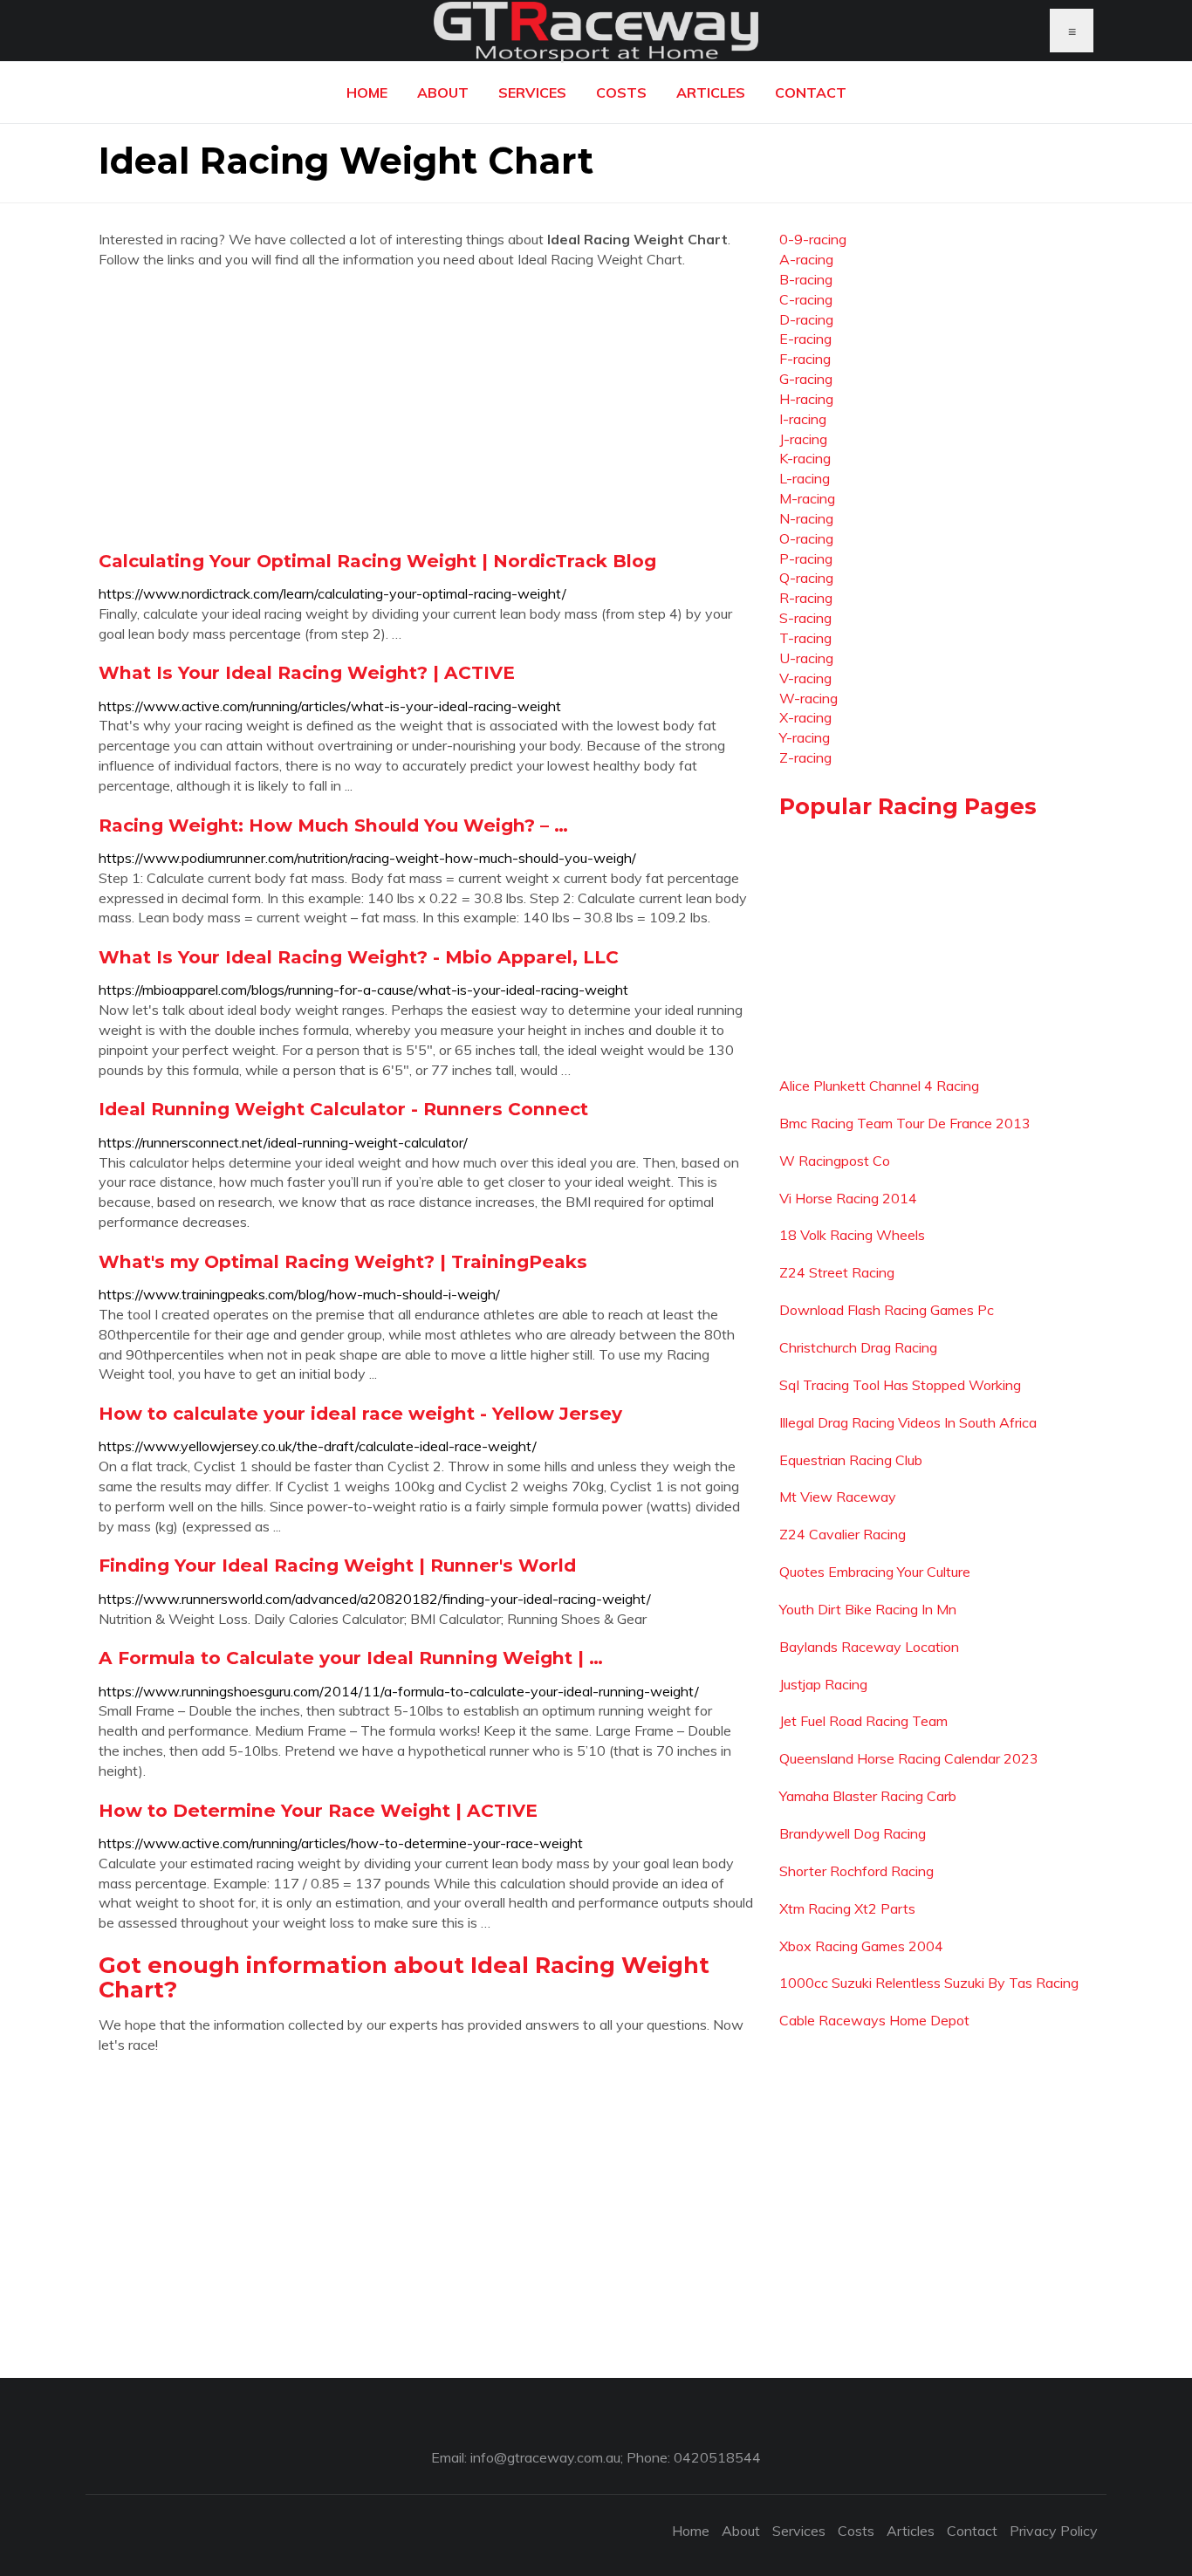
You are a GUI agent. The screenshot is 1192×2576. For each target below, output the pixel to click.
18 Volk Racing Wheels (852, 1235)
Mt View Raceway (838, 1497)
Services (532, 92)
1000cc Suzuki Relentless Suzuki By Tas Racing (929, 1983)
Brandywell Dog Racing (853, 1833)
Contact (811, 92)
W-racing (808, 698)
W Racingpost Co (835, 1161)
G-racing (806, 379)
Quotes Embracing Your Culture (875, 1572)
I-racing (803, 419)
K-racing (805, 458)
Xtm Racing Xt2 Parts (847, 1908)
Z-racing (805, 757)
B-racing (806, 279)
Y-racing (805, 737)
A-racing (806, 259)
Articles (711, 92)
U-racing (806, 658)
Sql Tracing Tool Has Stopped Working (900, 1385)
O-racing (806, 538)
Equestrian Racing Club (851, 1460)
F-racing (805, 359)
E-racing (805, 339)
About (443, 92)
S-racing (805, 618)
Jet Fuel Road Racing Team (863, 1721)
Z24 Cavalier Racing (843, 1534)
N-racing (806, 518)
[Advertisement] (426, 409)
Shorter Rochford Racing (856, 1871)
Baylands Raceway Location (869, 1647)
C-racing (806, 299)
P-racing (806, 558)
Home (367, 92)
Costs (621, 92)
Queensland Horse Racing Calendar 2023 (909, 1758)
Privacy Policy (1054, 2531)
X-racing (805, 717)
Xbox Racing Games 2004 (861, 1946)
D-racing (806, 319)
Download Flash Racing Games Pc (887, 1310)
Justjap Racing (823, 1684)
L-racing (805, 478)
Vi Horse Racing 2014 (848, 1198)
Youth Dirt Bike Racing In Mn (868, 1609)
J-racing (803, 439)
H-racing (806, 399)
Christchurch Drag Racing (858, 1347)
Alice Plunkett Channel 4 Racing (879, 1086)
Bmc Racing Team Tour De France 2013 (905, 1123)
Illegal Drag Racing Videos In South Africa (908, 1422)
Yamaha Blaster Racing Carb (868, 1796)
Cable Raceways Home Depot (874, 2020)
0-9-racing (813, 239)
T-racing (805, 638)
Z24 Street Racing (837, 1272)
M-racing (807, 498)
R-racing (806, 598)
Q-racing (806, 578)
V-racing (805, 678)
